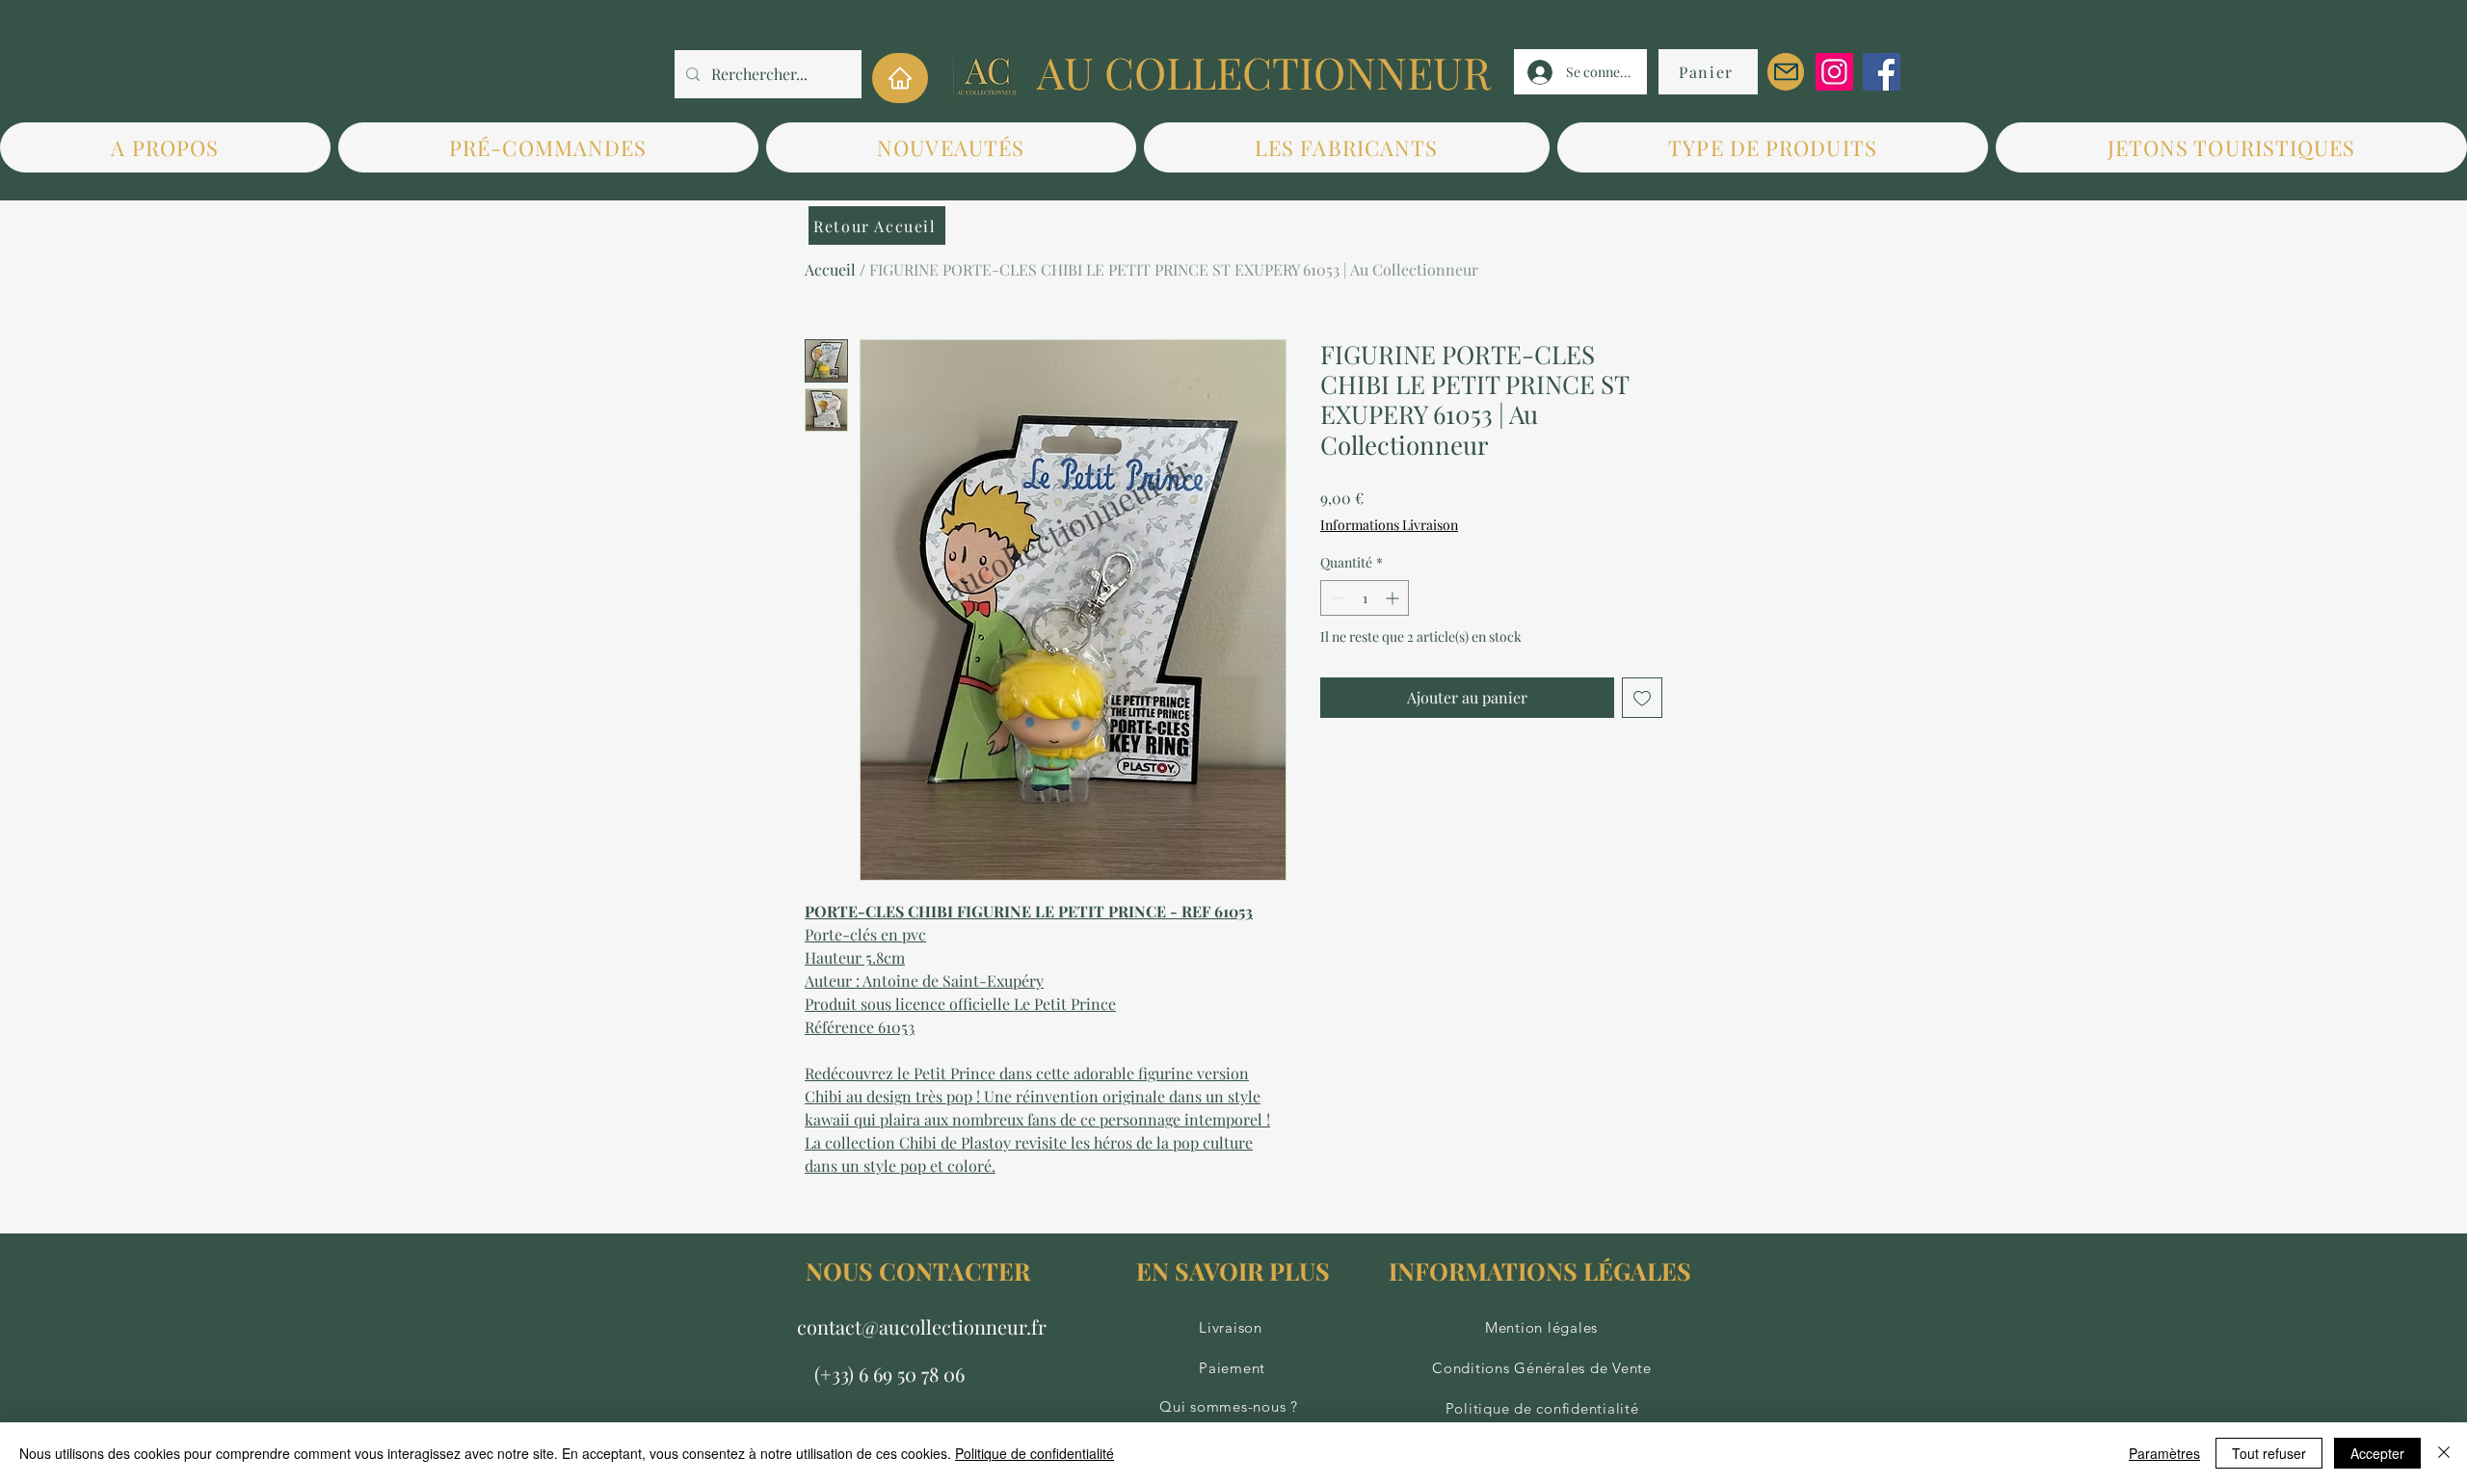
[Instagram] (1834, 72)
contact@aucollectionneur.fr (922, 1326)
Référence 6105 (856, 1027)
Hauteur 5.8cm (855, 957)
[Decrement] (1335, 598)
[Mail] (1786, 72)
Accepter (2377, 1453)
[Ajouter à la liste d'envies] (1642, 698)
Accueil (830, 269)
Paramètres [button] (2164, 1453)
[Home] (900, 78)
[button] (1347, 147)
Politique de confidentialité (1035, 1453)
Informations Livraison (1389, 525)
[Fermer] (2444, 1453)
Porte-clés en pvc (865, 934)
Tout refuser (2269, 1453)
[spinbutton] (1365, 598)
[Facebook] (1882, 72)
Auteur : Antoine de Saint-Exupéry (924, 980)
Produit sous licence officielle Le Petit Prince (960, 1004)
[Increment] (1394, 598)
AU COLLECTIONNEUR (1264, 71)
